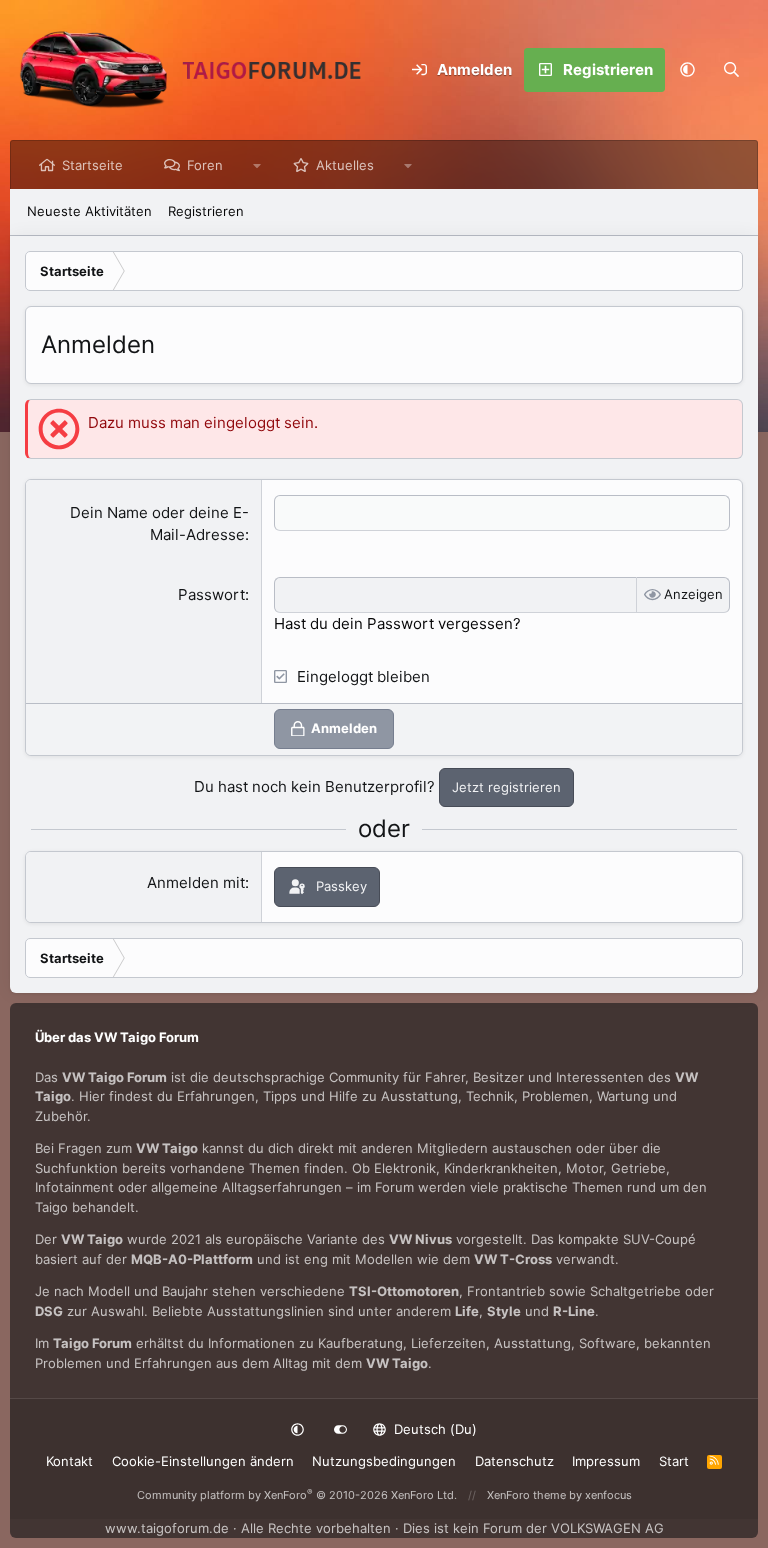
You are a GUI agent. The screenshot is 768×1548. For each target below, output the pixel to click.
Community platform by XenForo (297, 1495)
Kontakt (69, 1461)
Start (674, 1461)
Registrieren (206, 211)
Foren (205, 165)
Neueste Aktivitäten (89, 211)
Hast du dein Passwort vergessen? (397, 623)
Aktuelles (345, 165)
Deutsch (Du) (433, 1429)
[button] (687, 70)
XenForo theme (526, 1495)
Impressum (606, 1461)
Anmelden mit (196, 882)
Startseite (92, 165)
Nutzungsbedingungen (384, 1461)
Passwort (211, 594)
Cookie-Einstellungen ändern (203, 1461)
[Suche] (731, 70)
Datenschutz (514, 1461)
